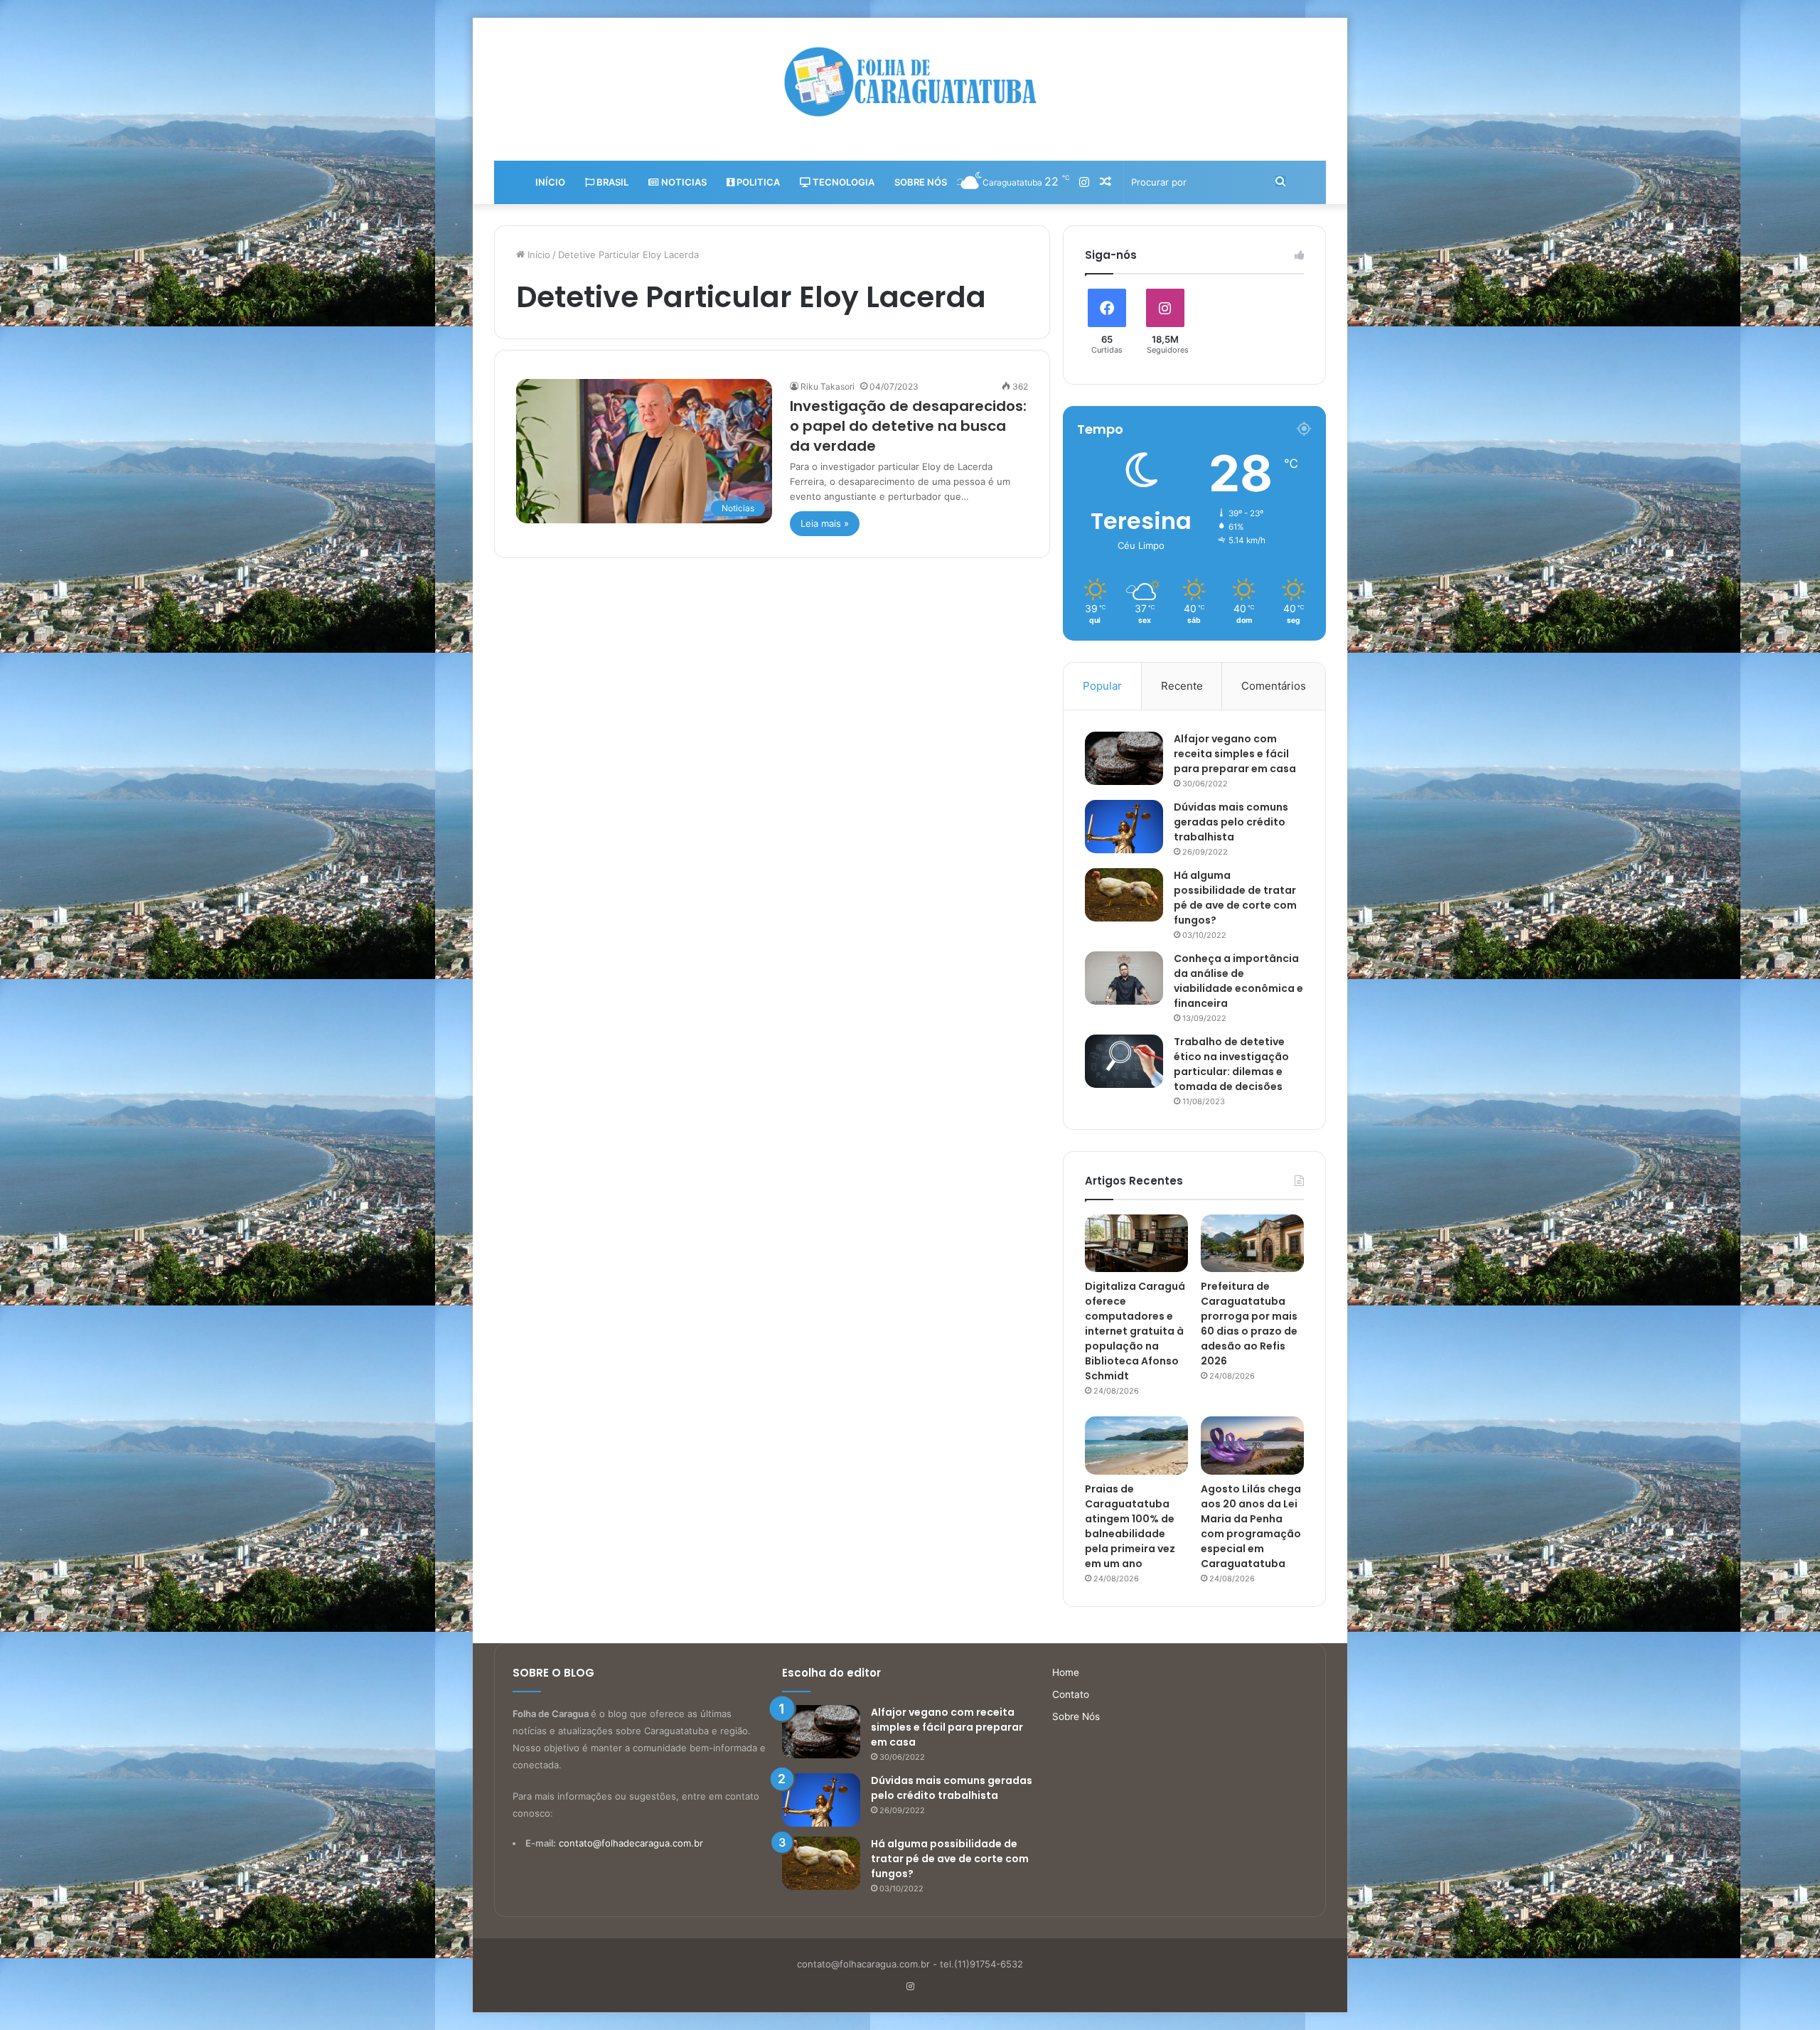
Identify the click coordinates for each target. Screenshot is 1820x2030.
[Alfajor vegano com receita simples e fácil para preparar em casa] (1124, 758)
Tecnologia (842, 182)
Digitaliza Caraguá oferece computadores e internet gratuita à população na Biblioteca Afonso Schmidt (1135, 1331)
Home (1066, 1672)
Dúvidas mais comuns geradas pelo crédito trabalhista (1231, 822)
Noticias (683, 182)
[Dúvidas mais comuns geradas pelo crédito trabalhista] (1124, 827)
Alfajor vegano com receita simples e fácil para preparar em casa (1235, 754)
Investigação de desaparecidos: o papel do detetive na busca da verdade (908, 426)
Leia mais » (825, 523)
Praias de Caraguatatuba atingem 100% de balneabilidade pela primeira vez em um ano (1130, 1526)
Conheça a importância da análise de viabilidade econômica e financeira (1238, 981)
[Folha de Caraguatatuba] (910, 82)
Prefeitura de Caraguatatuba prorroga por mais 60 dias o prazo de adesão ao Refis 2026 (1249, 1324)
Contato (1071, 1694)
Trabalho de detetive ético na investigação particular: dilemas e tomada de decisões (1231, 1064)
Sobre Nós (921, 182)
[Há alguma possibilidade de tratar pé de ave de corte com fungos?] (1124, 895)
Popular (1102, 686)
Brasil (611, 182)
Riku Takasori (828, 386)
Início (550, 182)
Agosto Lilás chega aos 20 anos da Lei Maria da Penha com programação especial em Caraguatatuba (1251, 1526)
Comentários (1274, 686)
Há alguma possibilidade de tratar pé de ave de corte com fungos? (1235, 898)
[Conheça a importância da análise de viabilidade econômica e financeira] (1124, 978)
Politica (757, 182)
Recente (1182, 686)
